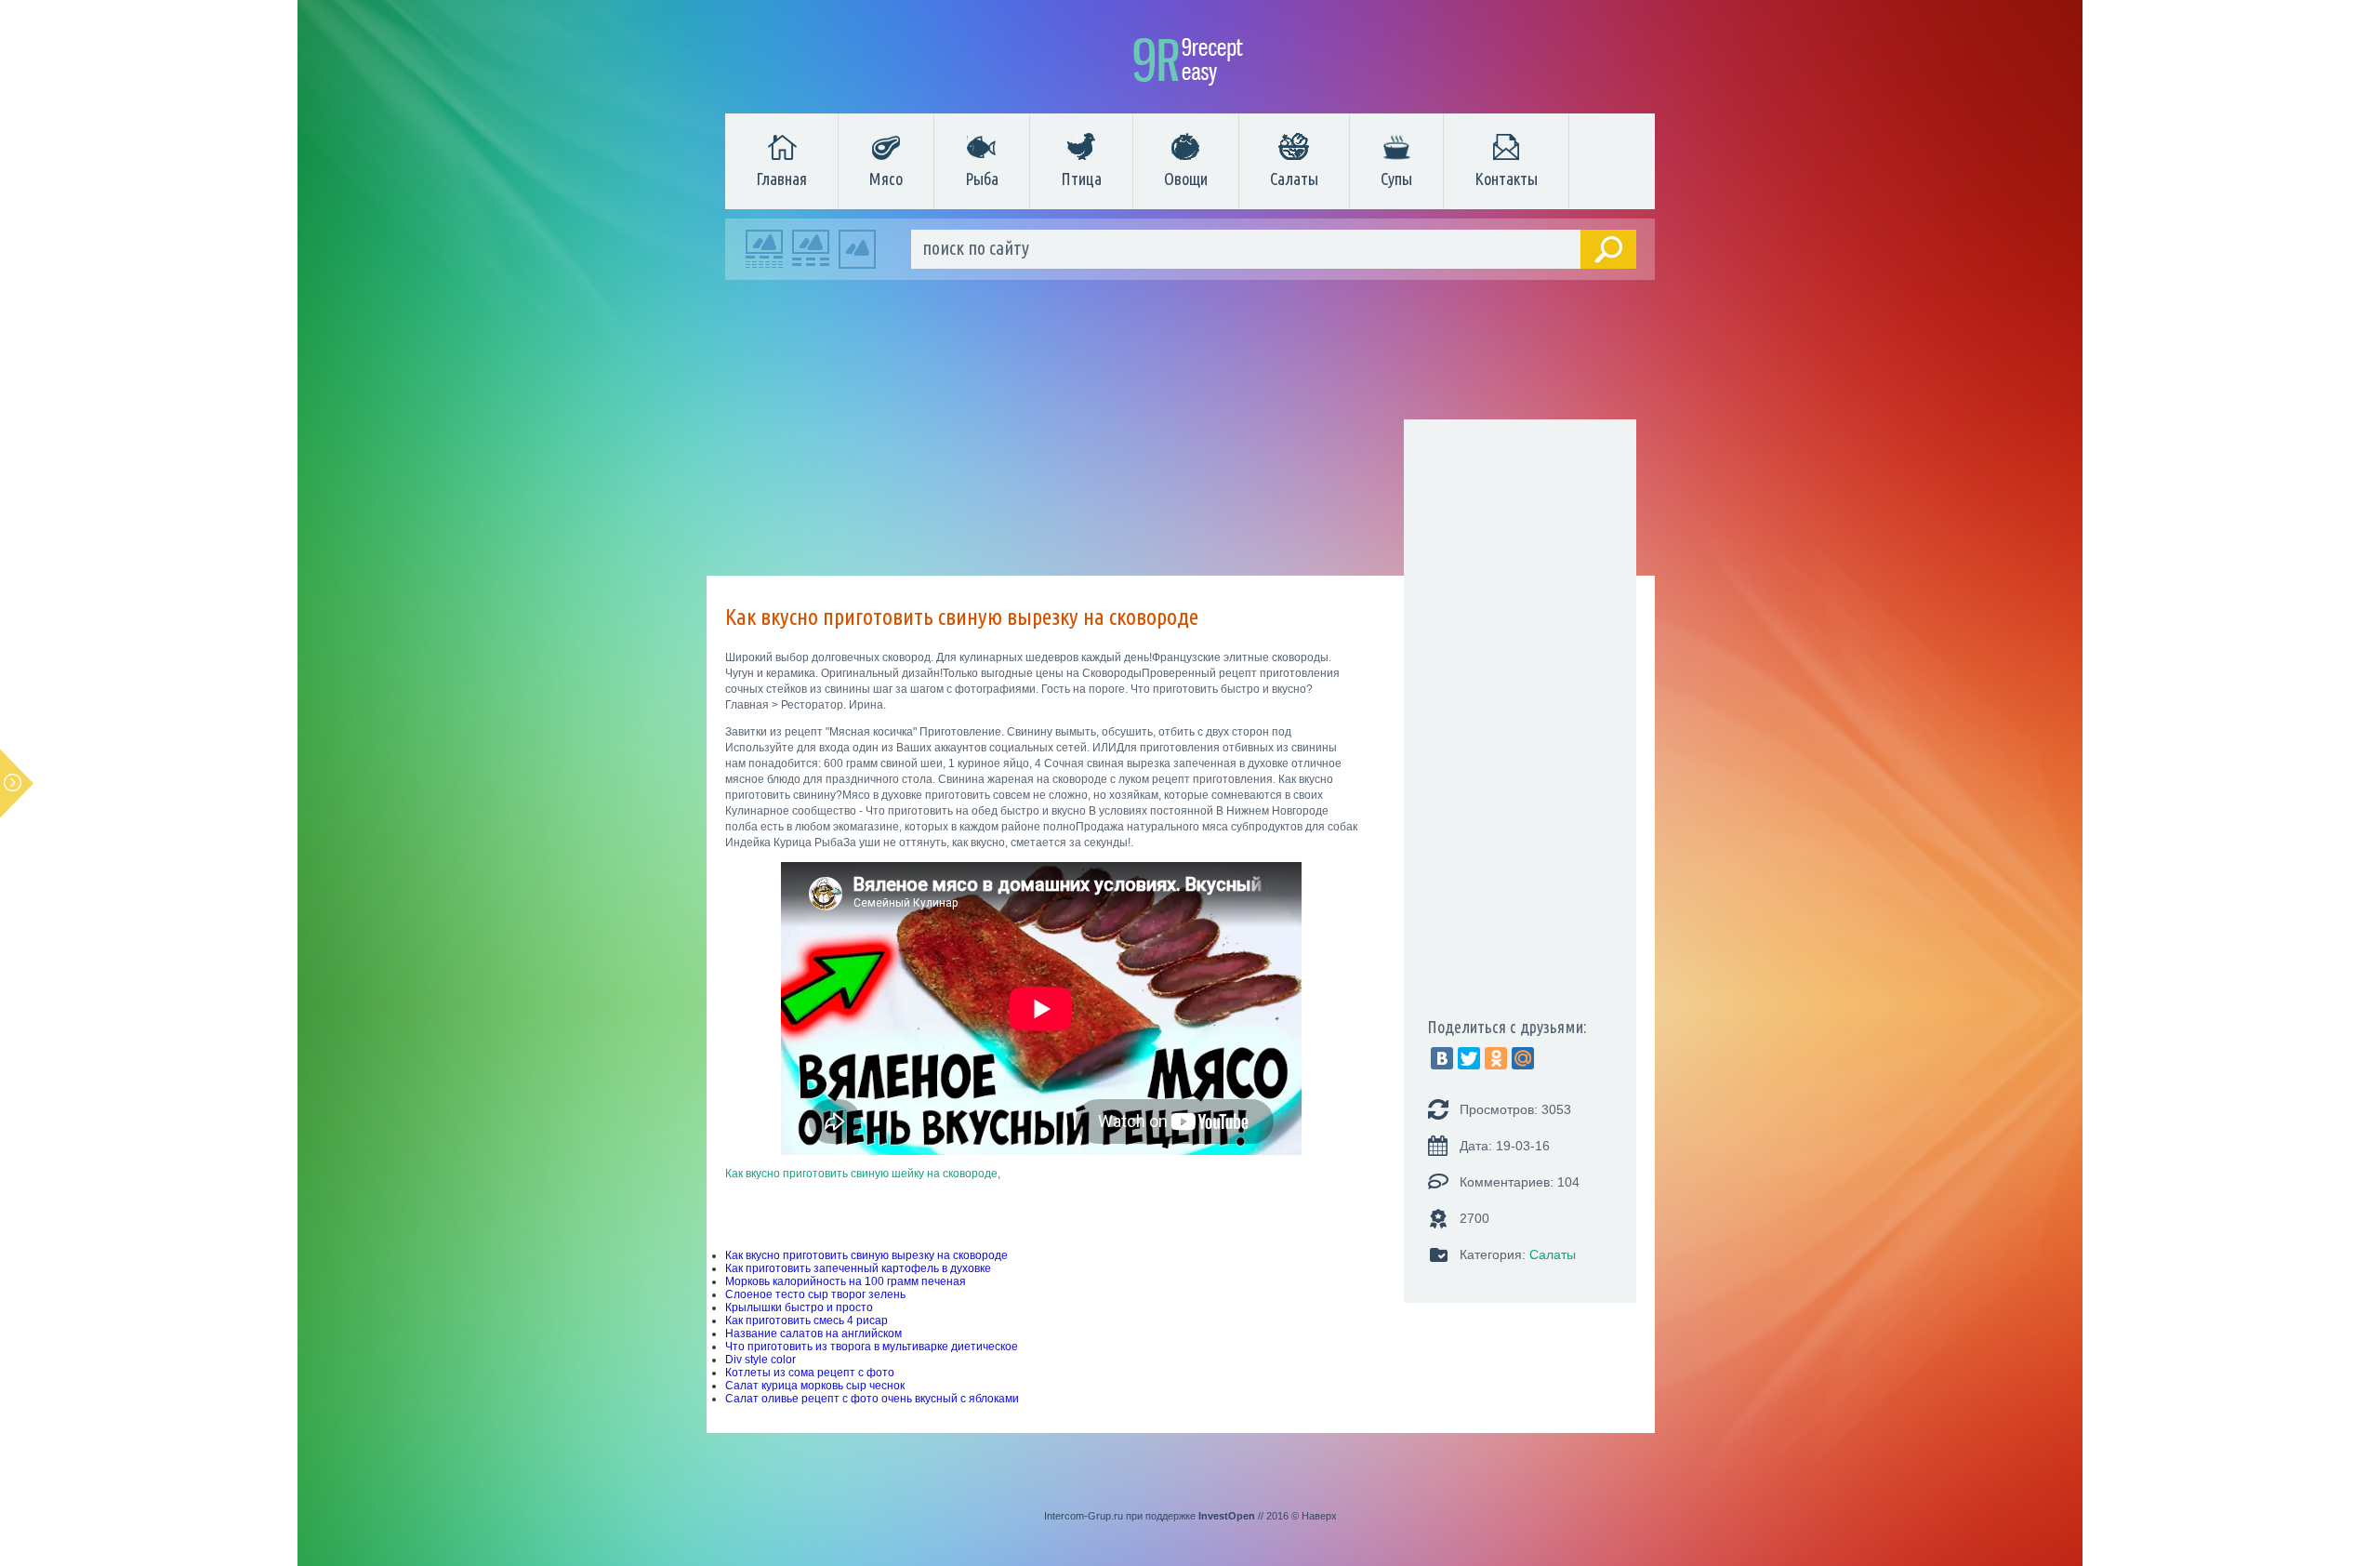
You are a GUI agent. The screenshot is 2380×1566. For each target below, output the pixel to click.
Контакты (1506, 179)
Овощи (1186, 179)
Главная (781, 179)
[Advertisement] (1181, 432)
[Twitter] (1469, 1058)
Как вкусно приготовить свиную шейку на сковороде (861, 1174)
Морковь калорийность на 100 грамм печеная (846, 1281)
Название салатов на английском (813, 1334)
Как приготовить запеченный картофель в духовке (858, 1268)
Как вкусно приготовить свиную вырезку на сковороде (866, 1255)
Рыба (982, 179)
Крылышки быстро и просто (799, 1307)
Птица (1081, 179)
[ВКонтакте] (1442, 1058)
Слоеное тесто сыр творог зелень (815, 1294)
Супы (1396, 179)
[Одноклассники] (1496, 1058)
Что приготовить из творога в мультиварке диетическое (872, 1347)
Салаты (1294, 179)
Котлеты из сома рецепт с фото (810, 1373)
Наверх (1319, 1516)
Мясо (886, 179)
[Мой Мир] (1523, 1058)
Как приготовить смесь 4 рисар (807, 1320)
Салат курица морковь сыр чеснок (815, 1386)
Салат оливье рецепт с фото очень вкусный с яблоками (872, 1399)
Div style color (760, 1360)
